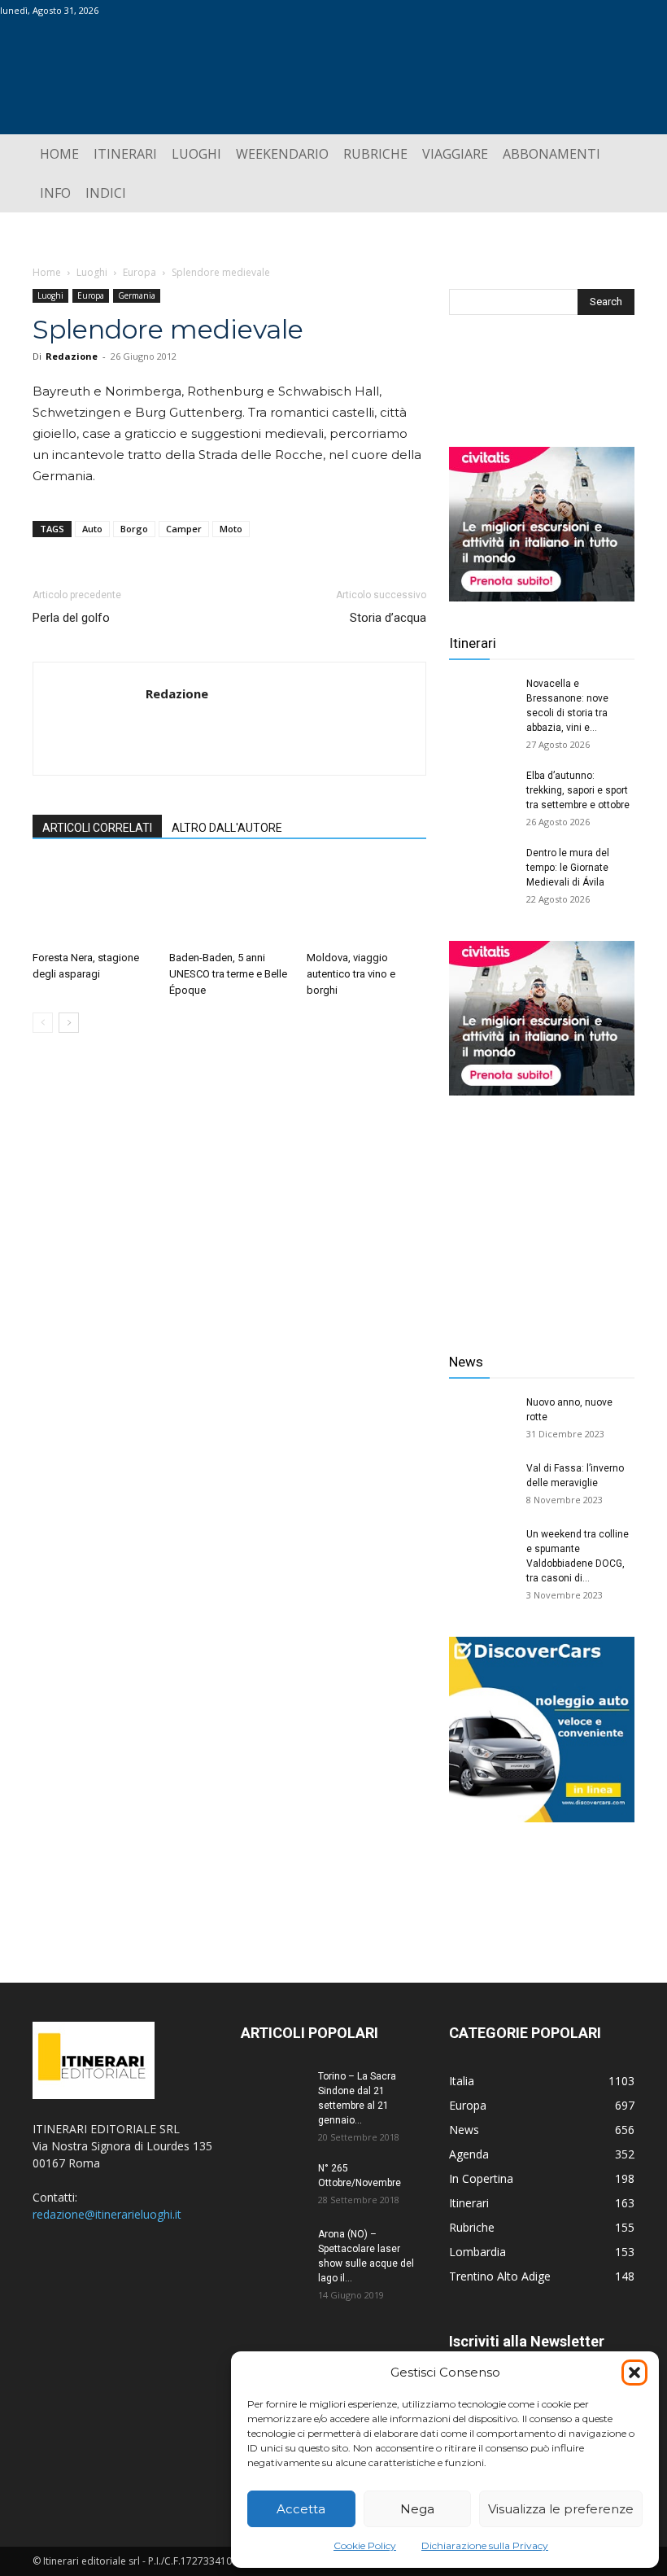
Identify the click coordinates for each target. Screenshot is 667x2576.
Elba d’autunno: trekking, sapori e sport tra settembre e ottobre (578, 790)
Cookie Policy (365, 2545)
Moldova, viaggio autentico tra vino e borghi (351, 974)
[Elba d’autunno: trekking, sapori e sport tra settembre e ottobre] (482, 791)
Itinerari (473, 643)
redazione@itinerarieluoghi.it (107, 2214)
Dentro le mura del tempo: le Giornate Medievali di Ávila (568, 868)
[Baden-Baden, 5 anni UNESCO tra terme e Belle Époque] (229, 902)
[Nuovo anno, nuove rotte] (482, 1418)
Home (47, 272)
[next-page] (69, 1023)
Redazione (72, 356)
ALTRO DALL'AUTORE (227, 828)
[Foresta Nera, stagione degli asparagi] (92, 902)
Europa (140, 272)
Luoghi (92, 272)
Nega (417, 2509)
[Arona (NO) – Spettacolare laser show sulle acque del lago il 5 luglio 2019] (273, 2250)
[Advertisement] (542, 1212)
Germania (137, 295)
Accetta (301, 2509)
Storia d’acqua (388, 618)
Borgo (134, 529)
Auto (92, 529)
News (466, 1362)
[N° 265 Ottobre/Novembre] (273, 2184)
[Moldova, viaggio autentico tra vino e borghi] (366, 902)
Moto (231, 529)
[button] (634, 2373)
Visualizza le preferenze (561, 2509)
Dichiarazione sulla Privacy (485, 2545)
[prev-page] (43, 1023)
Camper (184, 529)
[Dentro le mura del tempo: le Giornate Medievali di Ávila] (482, 868)
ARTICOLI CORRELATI (97, 828)
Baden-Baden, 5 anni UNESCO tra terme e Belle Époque (228, 974)
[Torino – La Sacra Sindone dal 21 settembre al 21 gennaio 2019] (273, 2092)
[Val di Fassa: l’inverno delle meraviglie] (482, 1484)
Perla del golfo (71, 618)
